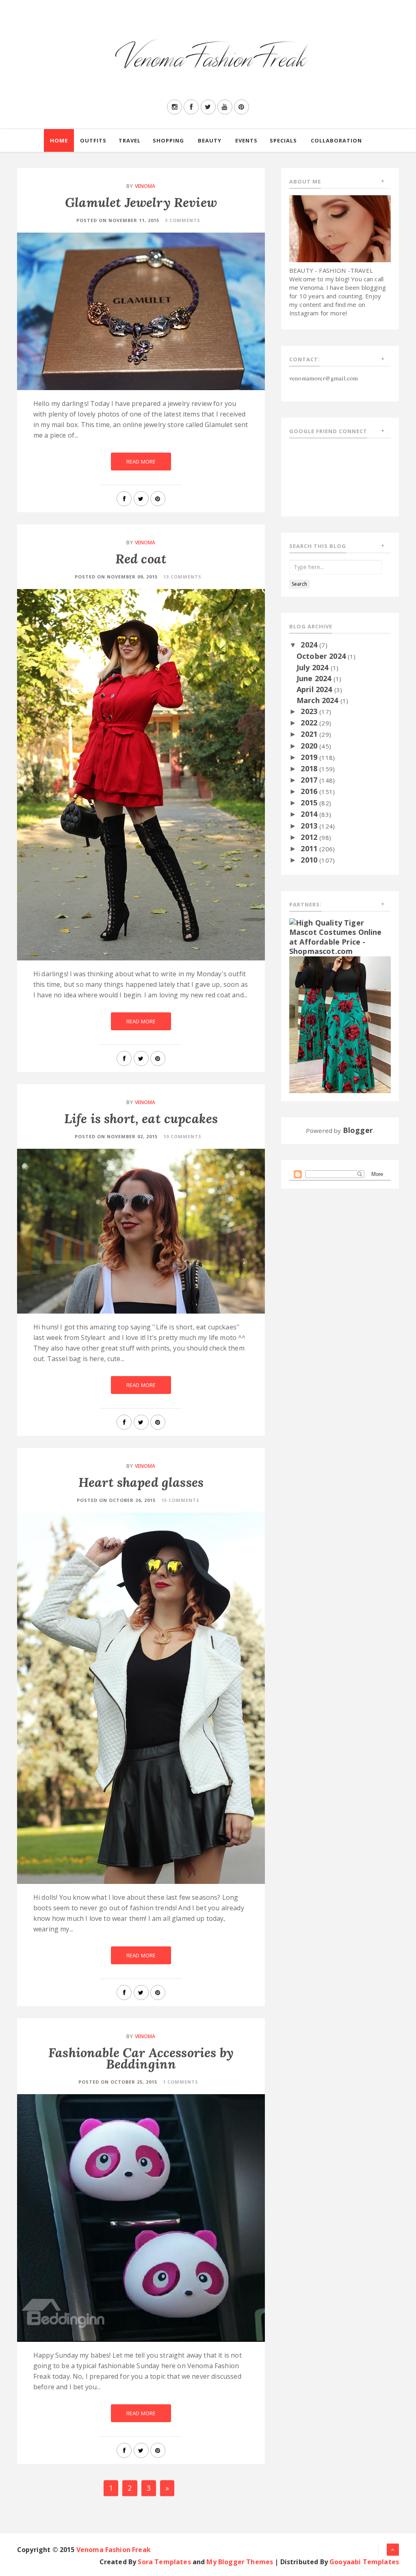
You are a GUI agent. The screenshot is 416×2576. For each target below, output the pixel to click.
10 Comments (182, 1136)
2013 (310, 826)
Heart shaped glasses (141, 1482)
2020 (310, 746)
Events (246, 140)
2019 (310, 757)
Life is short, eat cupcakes (141, 1119)
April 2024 (315, 689)
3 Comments (183, 220)
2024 (310, 645)
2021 (310, 734)
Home (59, 140)
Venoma (145, 186)
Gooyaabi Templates (364, 2562)
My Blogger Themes (240, 2562)
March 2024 (318, 700)
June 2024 (315, 678)
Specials (283, 140)
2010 (310, 860)
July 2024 (314, 667)
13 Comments (182, 577)
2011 (310, 848)
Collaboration (336, 140)
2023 (310, 711)
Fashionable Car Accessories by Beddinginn (141, 2058)
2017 (310, 780)
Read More (141, 462)
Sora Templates (164, 2562)
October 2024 (322, 656)
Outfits (93, 140)
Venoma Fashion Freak (114, 2550)
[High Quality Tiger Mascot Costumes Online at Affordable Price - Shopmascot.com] (340, 936)
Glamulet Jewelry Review (141, 202)
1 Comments (181, 2082)
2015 (310, 803)
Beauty (210, 140)
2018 (310, 768)
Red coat (141, 559)
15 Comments (180, 1500)
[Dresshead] (340, 1024)
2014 (310, 814)
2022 (310, 723)
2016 (310, 791)
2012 (310, 837)
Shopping (168, 140)
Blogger (358, 1130)
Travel (130, 140)
